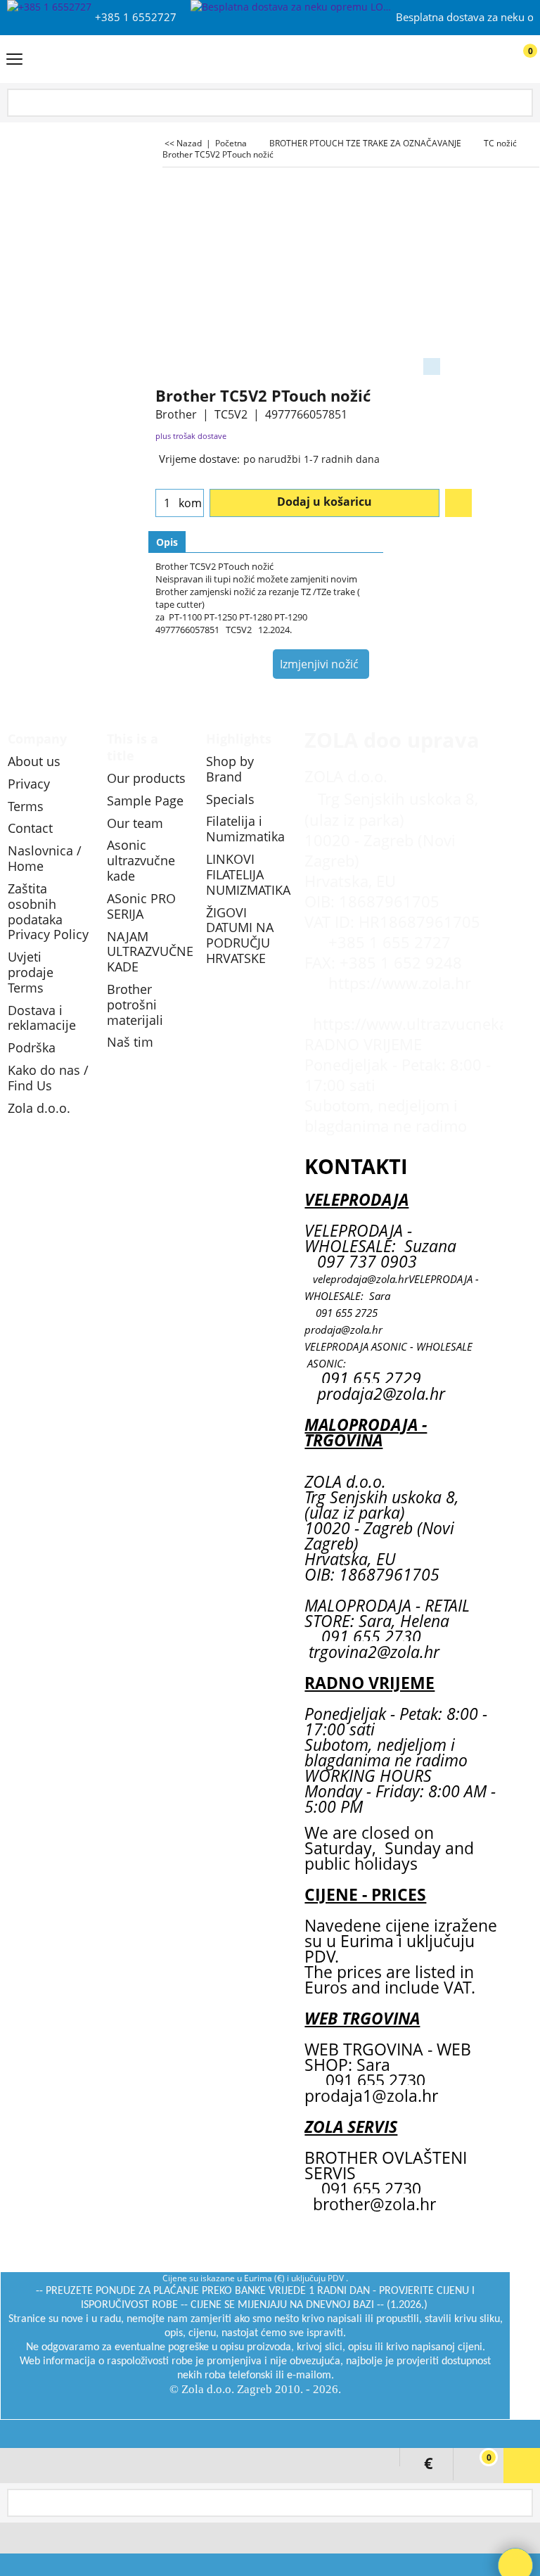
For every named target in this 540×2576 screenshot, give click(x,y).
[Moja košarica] (516, 60)
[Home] (267, 59)
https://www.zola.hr (400, 983)
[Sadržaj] (14, 60)
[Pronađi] (520, 104)
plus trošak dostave (191, 436)
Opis (167, 542)
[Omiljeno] (458, 503)
